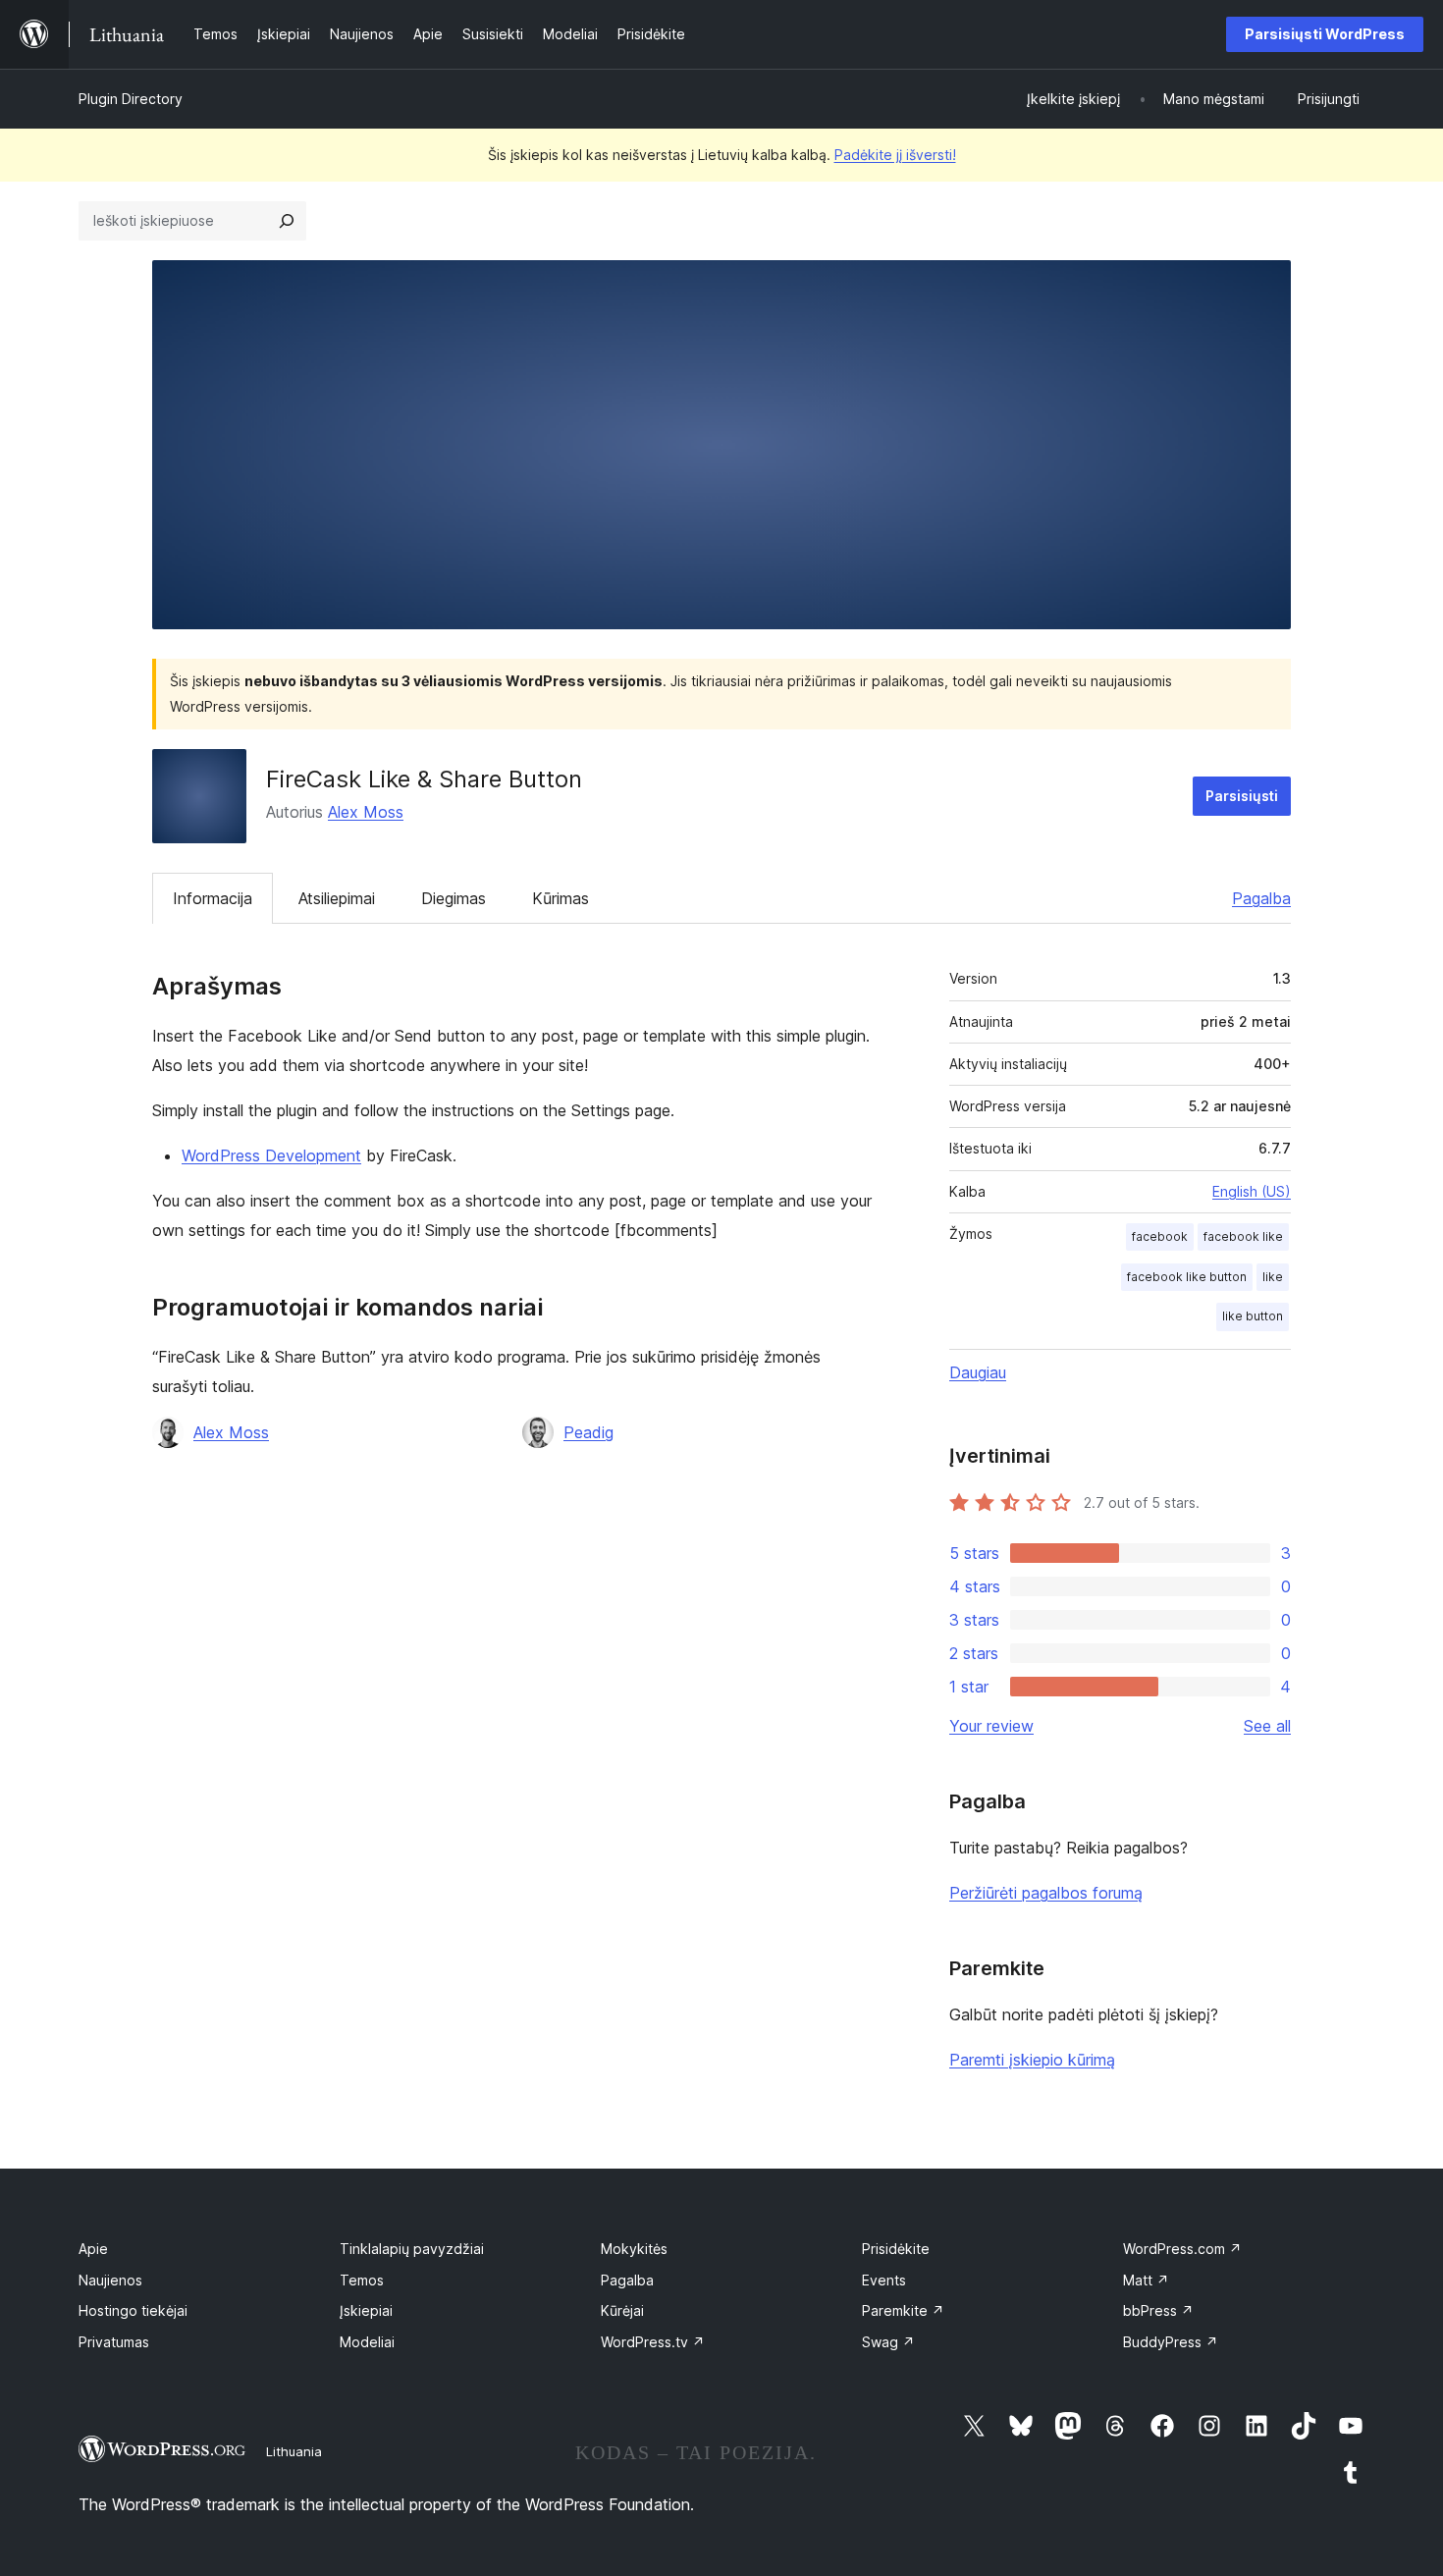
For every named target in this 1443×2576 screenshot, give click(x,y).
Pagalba (1261, 898)
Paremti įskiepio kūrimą (1032, 2060)
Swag (888, 2342)
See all (1267, 1726)
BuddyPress (1171, 2342)
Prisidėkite (896, 2249)
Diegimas (454, 898)
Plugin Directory (131, 99)
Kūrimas (561, 898)
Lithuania (294, 2451)
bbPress (1158, 2310)
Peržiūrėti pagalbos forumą (1046, 1893)
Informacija (213, 898)
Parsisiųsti (1242, 796)
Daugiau (978, 1372)
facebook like (1243, 1236)
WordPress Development (271, 1155)
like (1273, 1277)
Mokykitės (634, 2249)
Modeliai (367, 2342)
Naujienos (110, 2280)
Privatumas (114, 2342)
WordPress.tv (653, 2342)
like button (1253, 1316)
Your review (991, 1726)
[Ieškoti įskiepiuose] (287, 221)
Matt (1146, 2280)
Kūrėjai (622, 2310)
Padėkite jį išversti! (895, 155)
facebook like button (1187, 1277)
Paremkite (903, 2310)
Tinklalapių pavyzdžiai (412, 2249)
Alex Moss (366, 812)
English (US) (1252, 1191)
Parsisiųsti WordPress (1325, 34)
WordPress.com (1182, 2249)
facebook (1160, 1236)
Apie (93, 2249)
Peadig (588, 1432)
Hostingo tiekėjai (133, 2310)
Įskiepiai (366, 2310)
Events (884, 2280)
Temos (362, 2280)
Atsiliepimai (337, 898)
